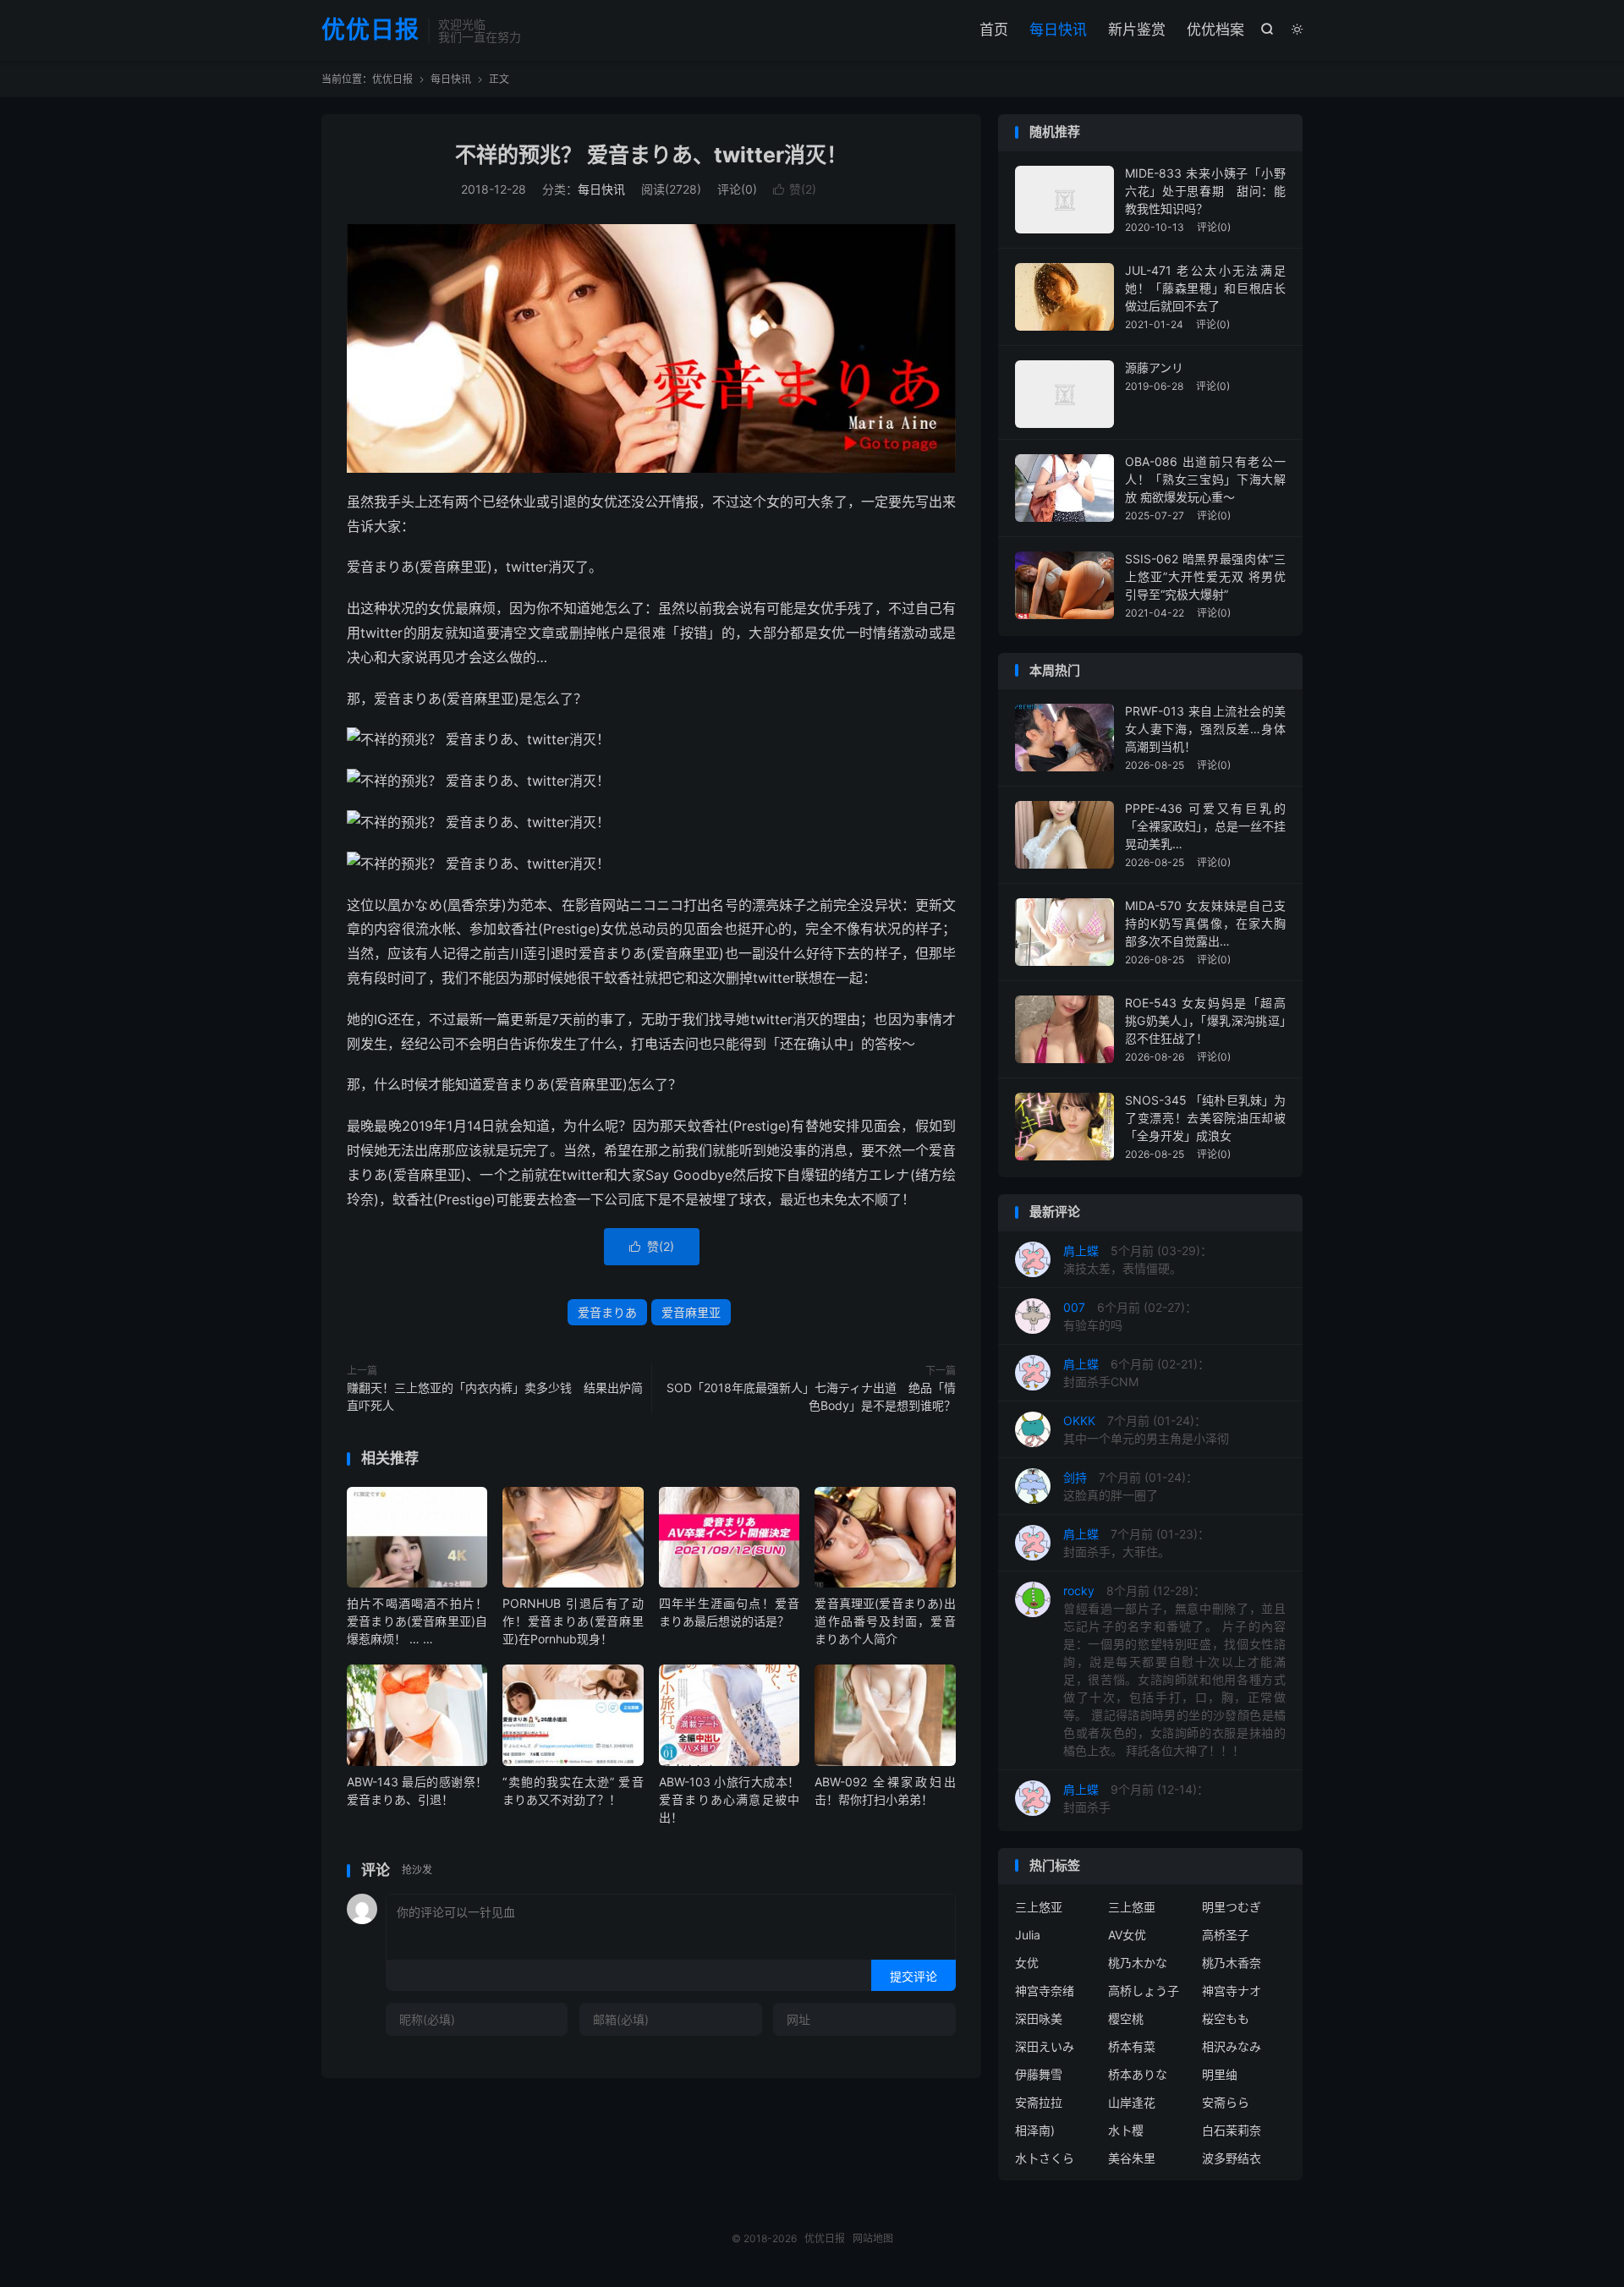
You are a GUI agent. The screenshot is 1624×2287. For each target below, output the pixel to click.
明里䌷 (1220, 2074)
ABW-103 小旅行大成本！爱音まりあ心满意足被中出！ (729, 1799)
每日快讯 (1058, 30)
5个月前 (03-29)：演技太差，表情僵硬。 (1138, 1259)
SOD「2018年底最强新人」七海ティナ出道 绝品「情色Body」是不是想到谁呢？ (811, 1396)
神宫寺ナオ (1232, 1991)
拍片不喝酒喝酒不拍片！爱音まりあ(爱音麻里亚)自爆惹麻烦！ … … (417, 1621)
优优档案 (1215, 30)
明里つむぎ (1232, 1907)
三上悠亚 (1039, 1907)
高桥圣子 (1226, 1935)
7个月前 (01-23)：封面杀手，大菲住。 (1136, 1543)
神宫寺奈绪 (1045, 1991)
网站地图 (873, 2238)
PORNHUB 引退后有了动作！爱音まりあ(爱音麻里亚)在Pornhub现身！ (573, 1621)
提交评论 (913, 1976)
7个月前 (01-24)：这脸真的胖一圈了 (1130, 1486)
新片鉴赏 (1137, 30)
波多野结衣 (1232, 2158)
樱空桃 (1126, 2018)
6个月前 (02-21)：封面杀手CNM (1136, 1373)
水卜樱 (1126, 2130)
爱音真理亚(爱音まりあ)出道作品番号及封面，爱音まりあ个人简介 (885, 1621)
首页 (994, 30)
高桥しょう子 (1144, 1991)
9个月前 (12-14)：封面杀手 (1136, 1798)
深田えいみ (1045, 2046)
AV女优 (1127, 1935)
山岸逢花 (1132, 2102)
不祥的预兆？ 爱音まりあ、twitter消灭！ (651, 155)
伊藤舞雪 (1039, 2074)
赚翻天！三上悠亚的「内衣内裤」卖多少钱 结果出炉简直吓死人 (495, 1396)
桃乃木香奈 (1232, 1963)
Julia (1028, 1935)
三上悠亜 (1132, 1907)
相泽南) (1035, 2130)
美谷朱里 (1132, 2158)
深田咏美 (1039, 2018)
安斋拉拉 (1039, 2102)
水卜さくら (1045, 2158)
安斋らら (1226, 2102)
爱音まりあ (607, 1312)
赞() (795, 189)
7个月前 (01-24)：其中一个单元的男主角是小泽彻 (1146, 1429)
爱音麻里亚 (691, 1312)
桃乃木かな (1138, 1963)
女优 (1027, 1963)
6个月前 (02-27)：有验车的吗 (1130, 1316)
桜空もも (1226, 2018)
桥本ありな (1138, 2074)
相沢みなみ (1232, 2046)
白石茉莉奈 (1232, 2130)
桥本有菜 (1132, 2046)
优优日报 (370, 30)
